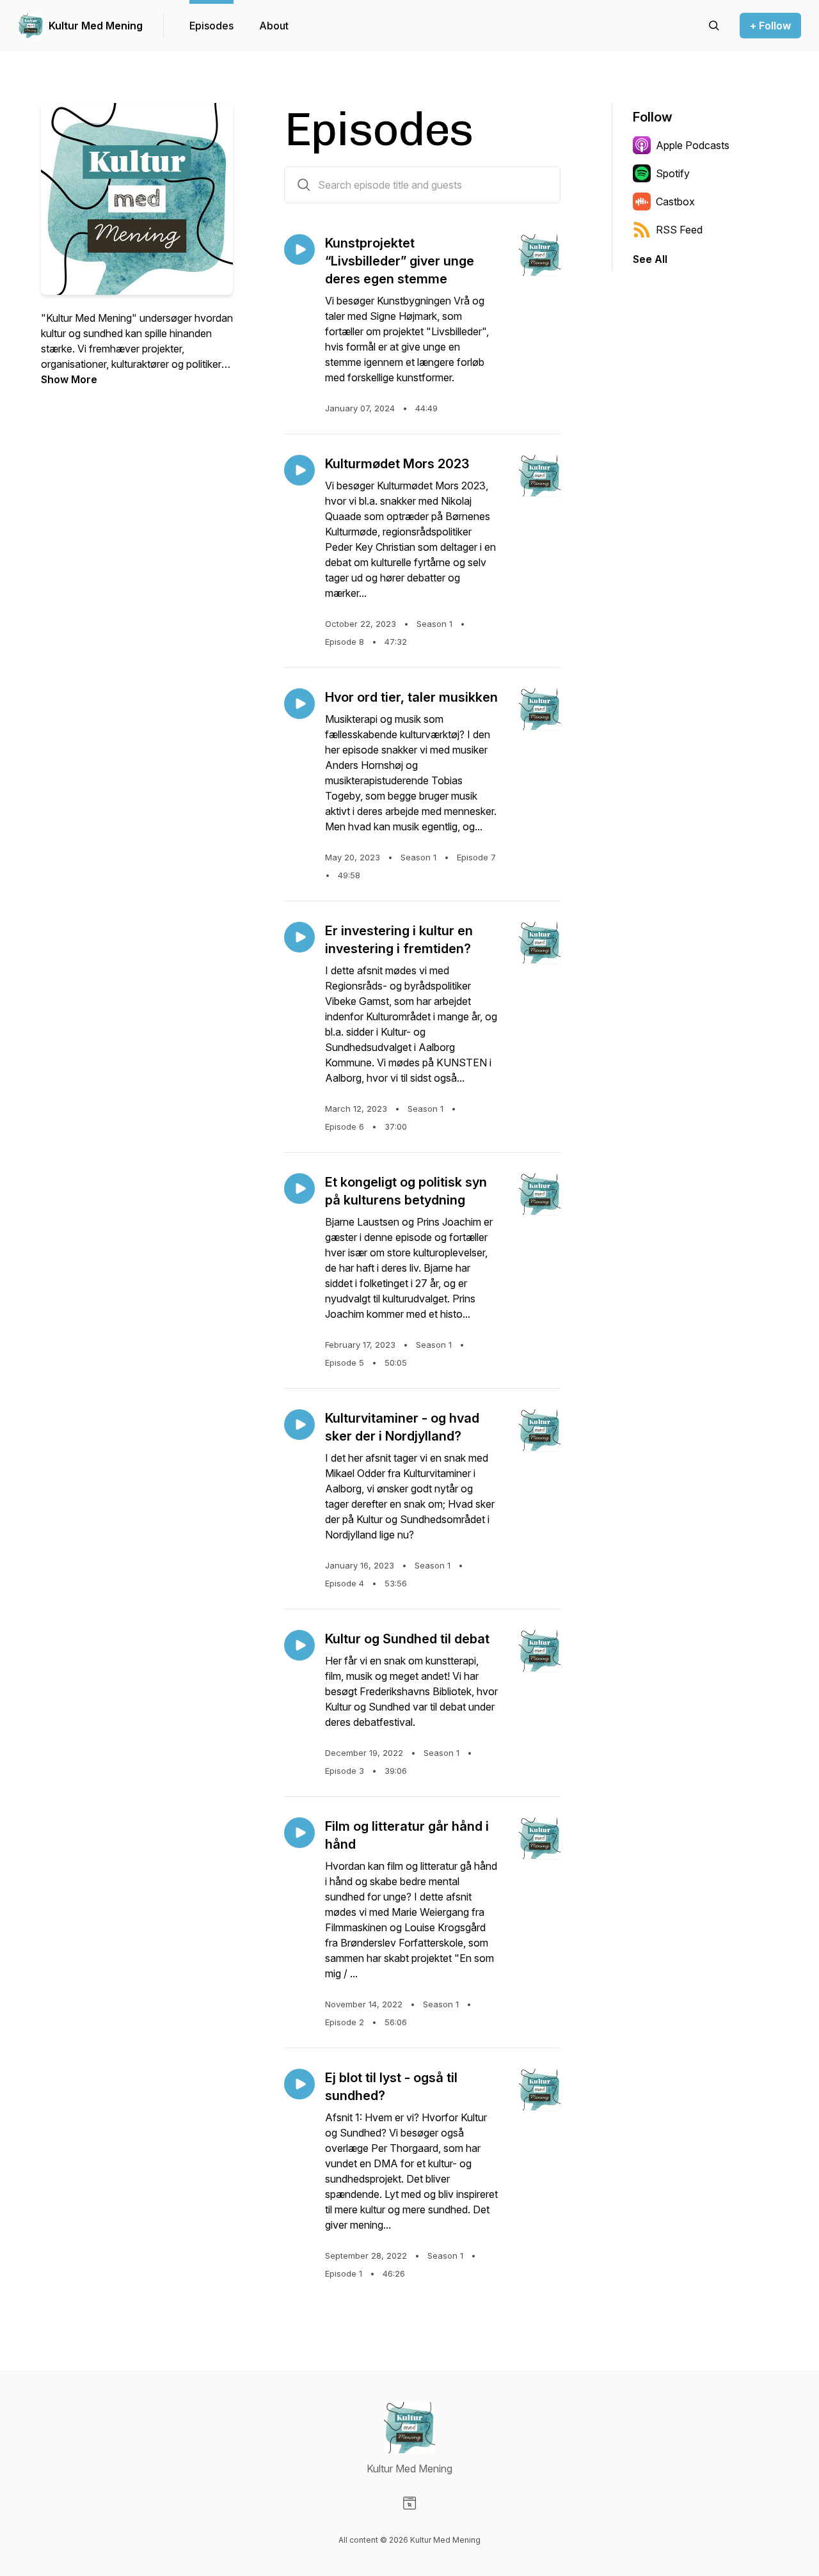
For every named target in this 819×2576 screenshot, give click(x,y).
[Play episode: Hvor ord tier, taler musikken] (299, 704)
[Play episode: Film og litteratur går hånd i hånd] (299, 1833)
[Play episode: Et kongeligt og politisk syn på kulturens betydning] (299, 1189)
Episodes (211, 26)
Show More (69, 379)
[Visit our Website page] (409, 2503)
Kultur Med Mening (96, 26)
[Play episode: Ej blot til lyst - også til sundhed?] (299, 2084)
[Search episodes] (714, 26)
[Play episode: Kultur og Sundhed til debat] (299, 1645)
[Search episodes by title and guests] (304, 185)
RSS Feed (679, 230)
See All (650, 259)
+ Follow (770, 26)
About (274, 26)
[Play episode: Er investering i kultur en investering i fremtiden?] (299, 937)
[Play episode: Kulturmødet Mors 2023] (299, 470)
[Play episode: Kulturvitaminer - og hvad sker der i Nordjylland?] (299, 1425)
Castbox (675, 201)
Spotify (673, 173)
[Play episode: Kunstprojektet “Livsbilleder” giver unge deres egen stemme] (299, 249)
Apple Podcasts (693, 145)
